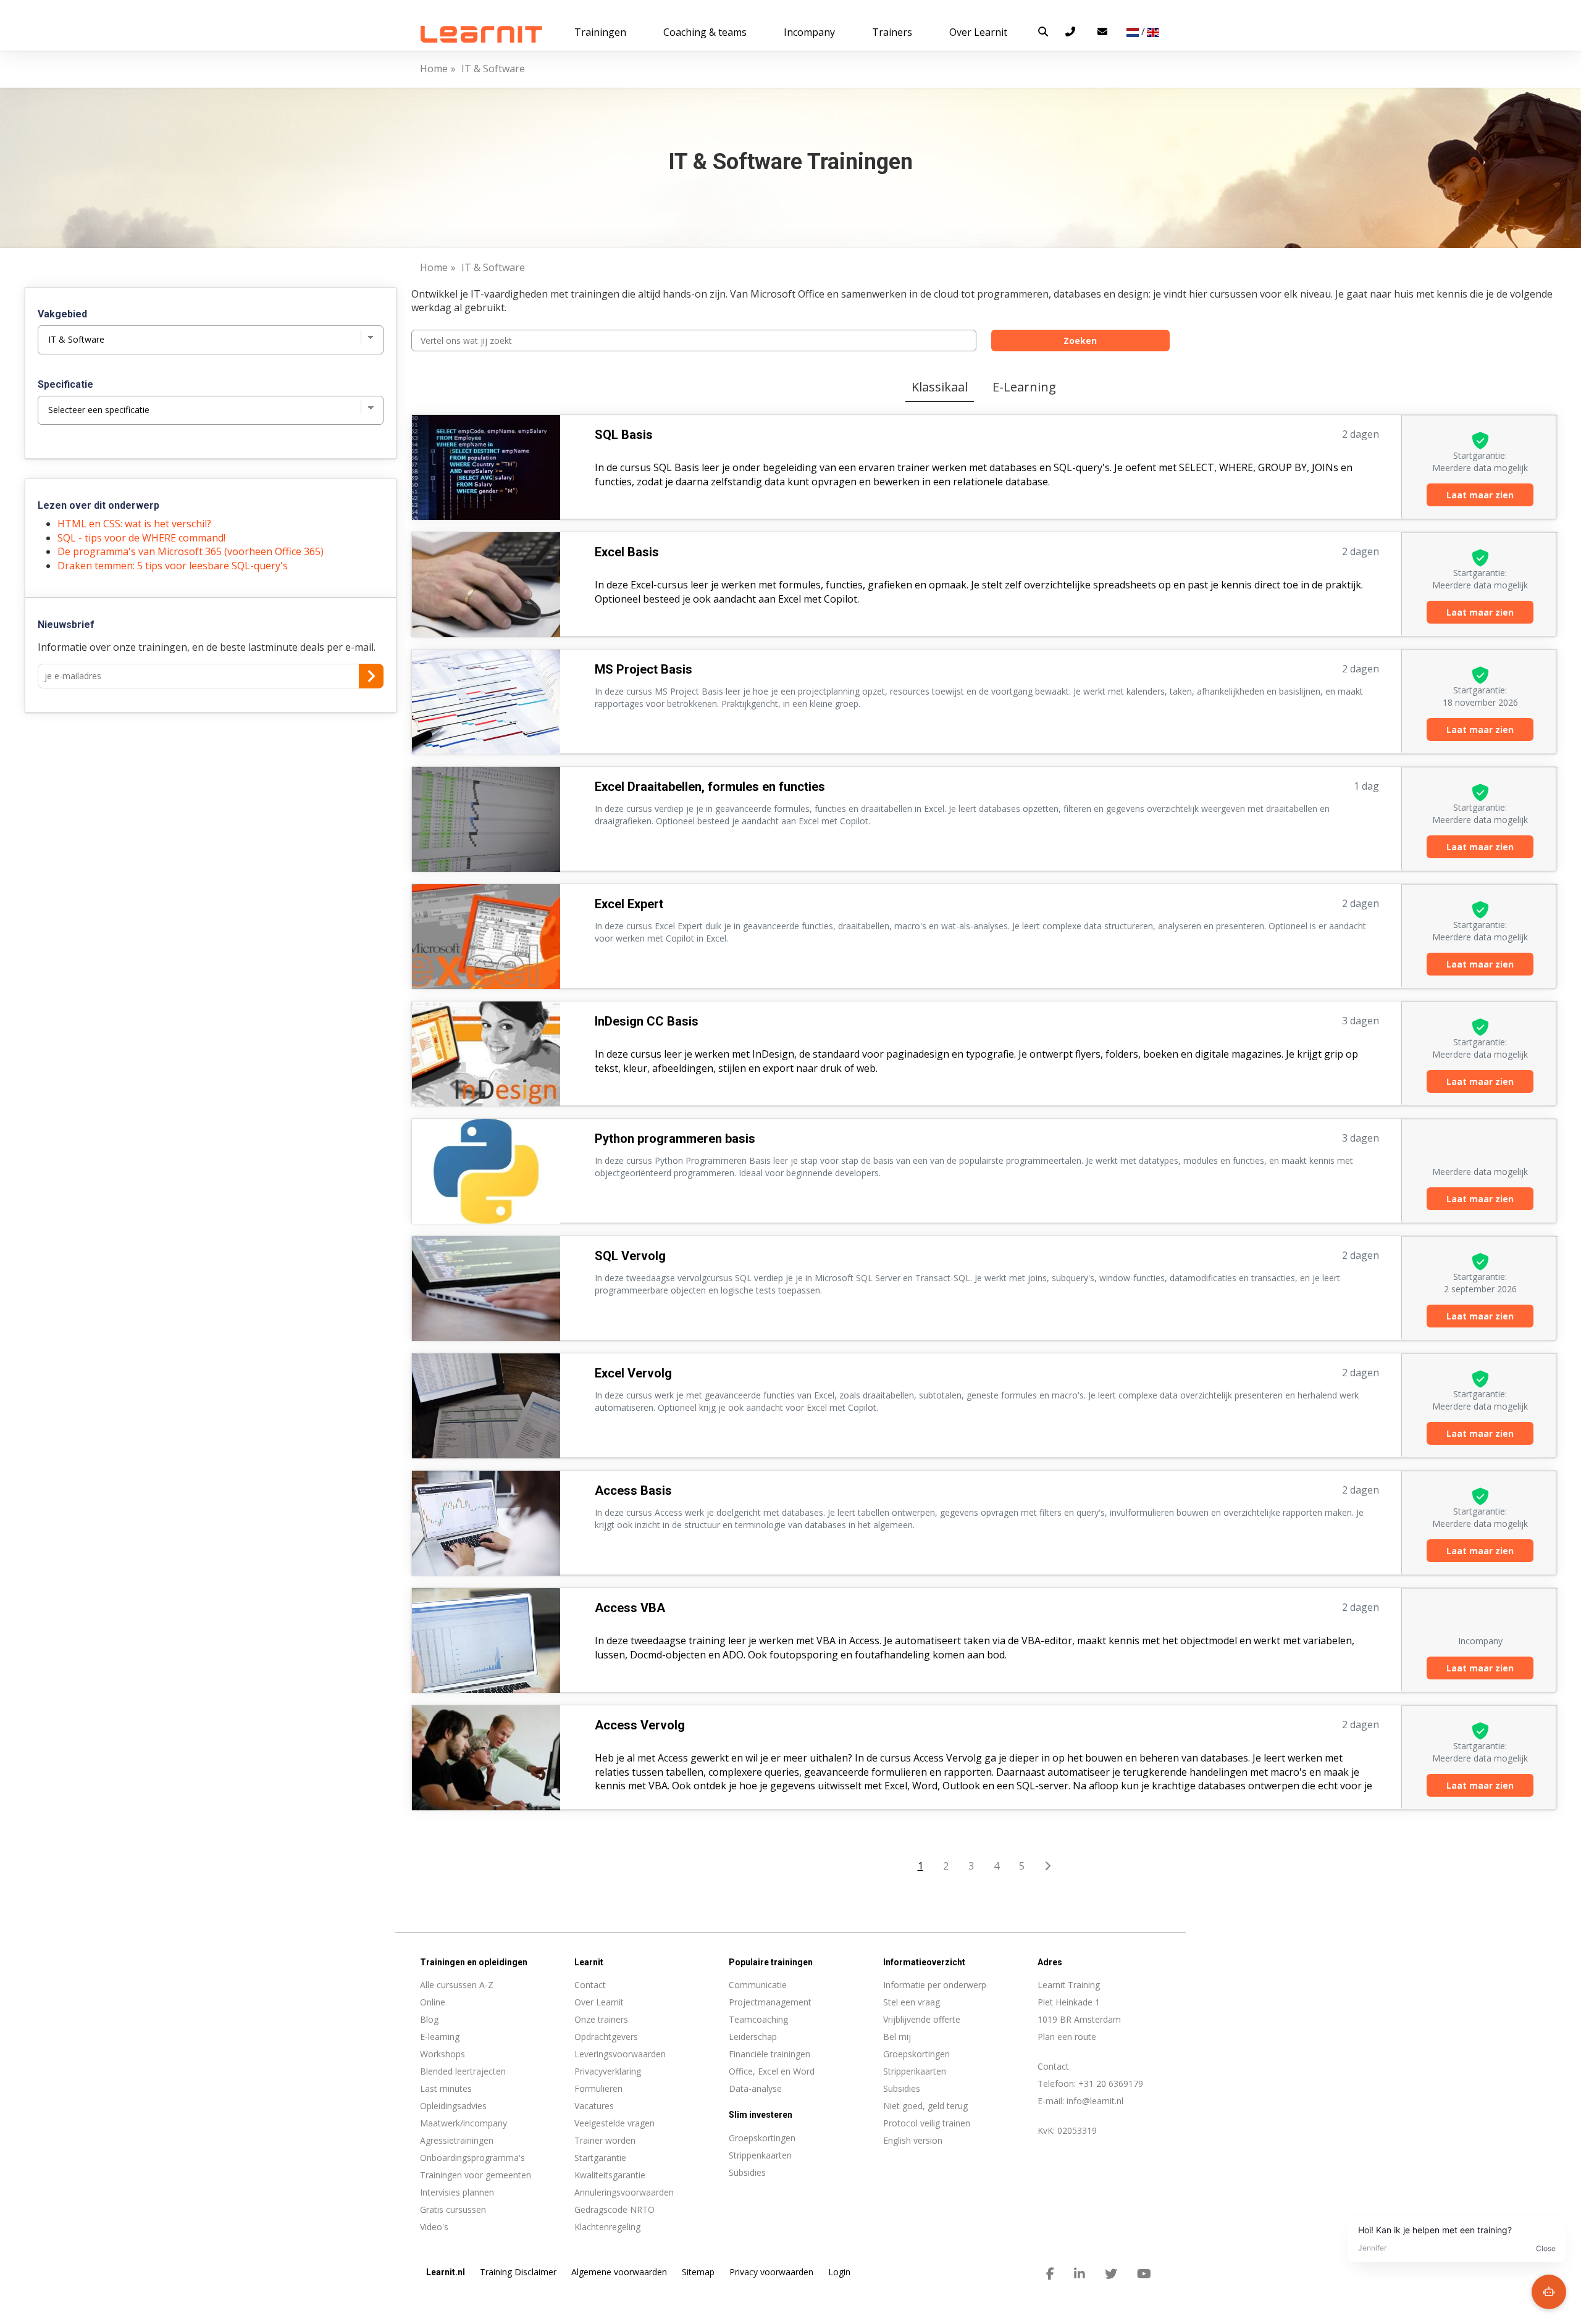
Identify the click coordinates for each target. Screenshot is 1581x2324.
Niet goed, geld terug (925, 2106)
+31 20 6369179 (1111, 2084)
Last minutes (446, 2088)
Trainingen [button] (600, 32)
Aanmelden (371, 676)
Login (839, 2272)
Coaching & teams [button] (705, 32)
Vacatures (594, 2106)
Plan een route (1067, 2037)
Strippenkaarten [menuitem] (760, 2155)
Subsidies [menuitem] (747, 2172)
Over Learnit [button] (978, 32)
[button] (1043, 31)
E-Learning (1024, 387)
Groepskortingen (916, 2054)
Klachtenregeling (607, 2227)
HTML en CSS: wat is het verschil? (134, 524)
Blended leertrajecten (463, 2071)
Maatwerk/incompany (463, 2123)
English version (913, 2140)
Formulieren (598, 2088)
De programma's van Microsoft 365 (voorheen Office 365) (191, 551)
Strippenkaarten (915, 2071)
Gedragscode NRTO (614, 2209)
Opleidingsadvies (453, 2106)
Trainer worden (605, 2140)
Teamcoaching (758, 2019)
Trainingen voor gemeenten (476, 2175)
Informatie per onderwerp (935, 1985)
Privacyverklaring (608, 2071)
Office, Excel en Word (772, 2071)
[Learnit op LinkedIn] (1080, 2274)
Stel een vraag (912, 2002)
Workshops (442, 2054)
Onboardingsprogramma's (472, 2158)
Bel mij (897, 2037)
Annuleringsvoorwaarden (624, 2192)
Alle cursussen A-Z (457, 1985)
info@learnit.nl (1095, 2101)
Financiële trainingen (770, 2054)
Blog (429, 2019)
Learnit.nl (446, 2272)
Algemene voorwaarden (619, 2272)
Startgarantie (600, 2158)
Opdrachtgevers (606, 2037)
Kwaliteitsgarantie (610, 2175)
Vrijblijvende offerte (922, 2019)
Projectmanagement (770, 2002)
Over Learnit (599, 2002)
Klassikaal (940, 387)
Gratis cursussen (453, 2209)
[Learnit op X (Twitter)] (1111, 2274)
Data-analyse (755, 2088)
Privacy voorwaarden (771, 2272)
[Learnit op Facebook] (1050, 2274)
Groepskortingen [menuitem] (762, 2138)
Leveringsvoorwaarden (620, 2054)
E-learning (440, 2037)
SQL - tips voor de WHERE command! (141, 538)
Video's (434, 2227)
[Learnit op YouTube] (1144, 2274)
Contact (590, 1985)
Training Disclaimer (518, 2272)
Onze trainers (601, 2019)
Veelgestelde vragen (614, 2123)
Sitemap (698, 2272)
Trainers (892, 32)
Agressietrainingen (457, 2140)
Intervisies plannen (457, 2192)
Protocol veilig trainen (927, 2123)
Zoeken (1080, 341)
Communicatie (758, 1985)
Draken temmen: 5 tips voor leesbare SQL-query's (173, 566)
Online (433, 2002)
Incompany (809, 32)
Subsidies (902, 2088)
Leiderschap (753, 2037)
